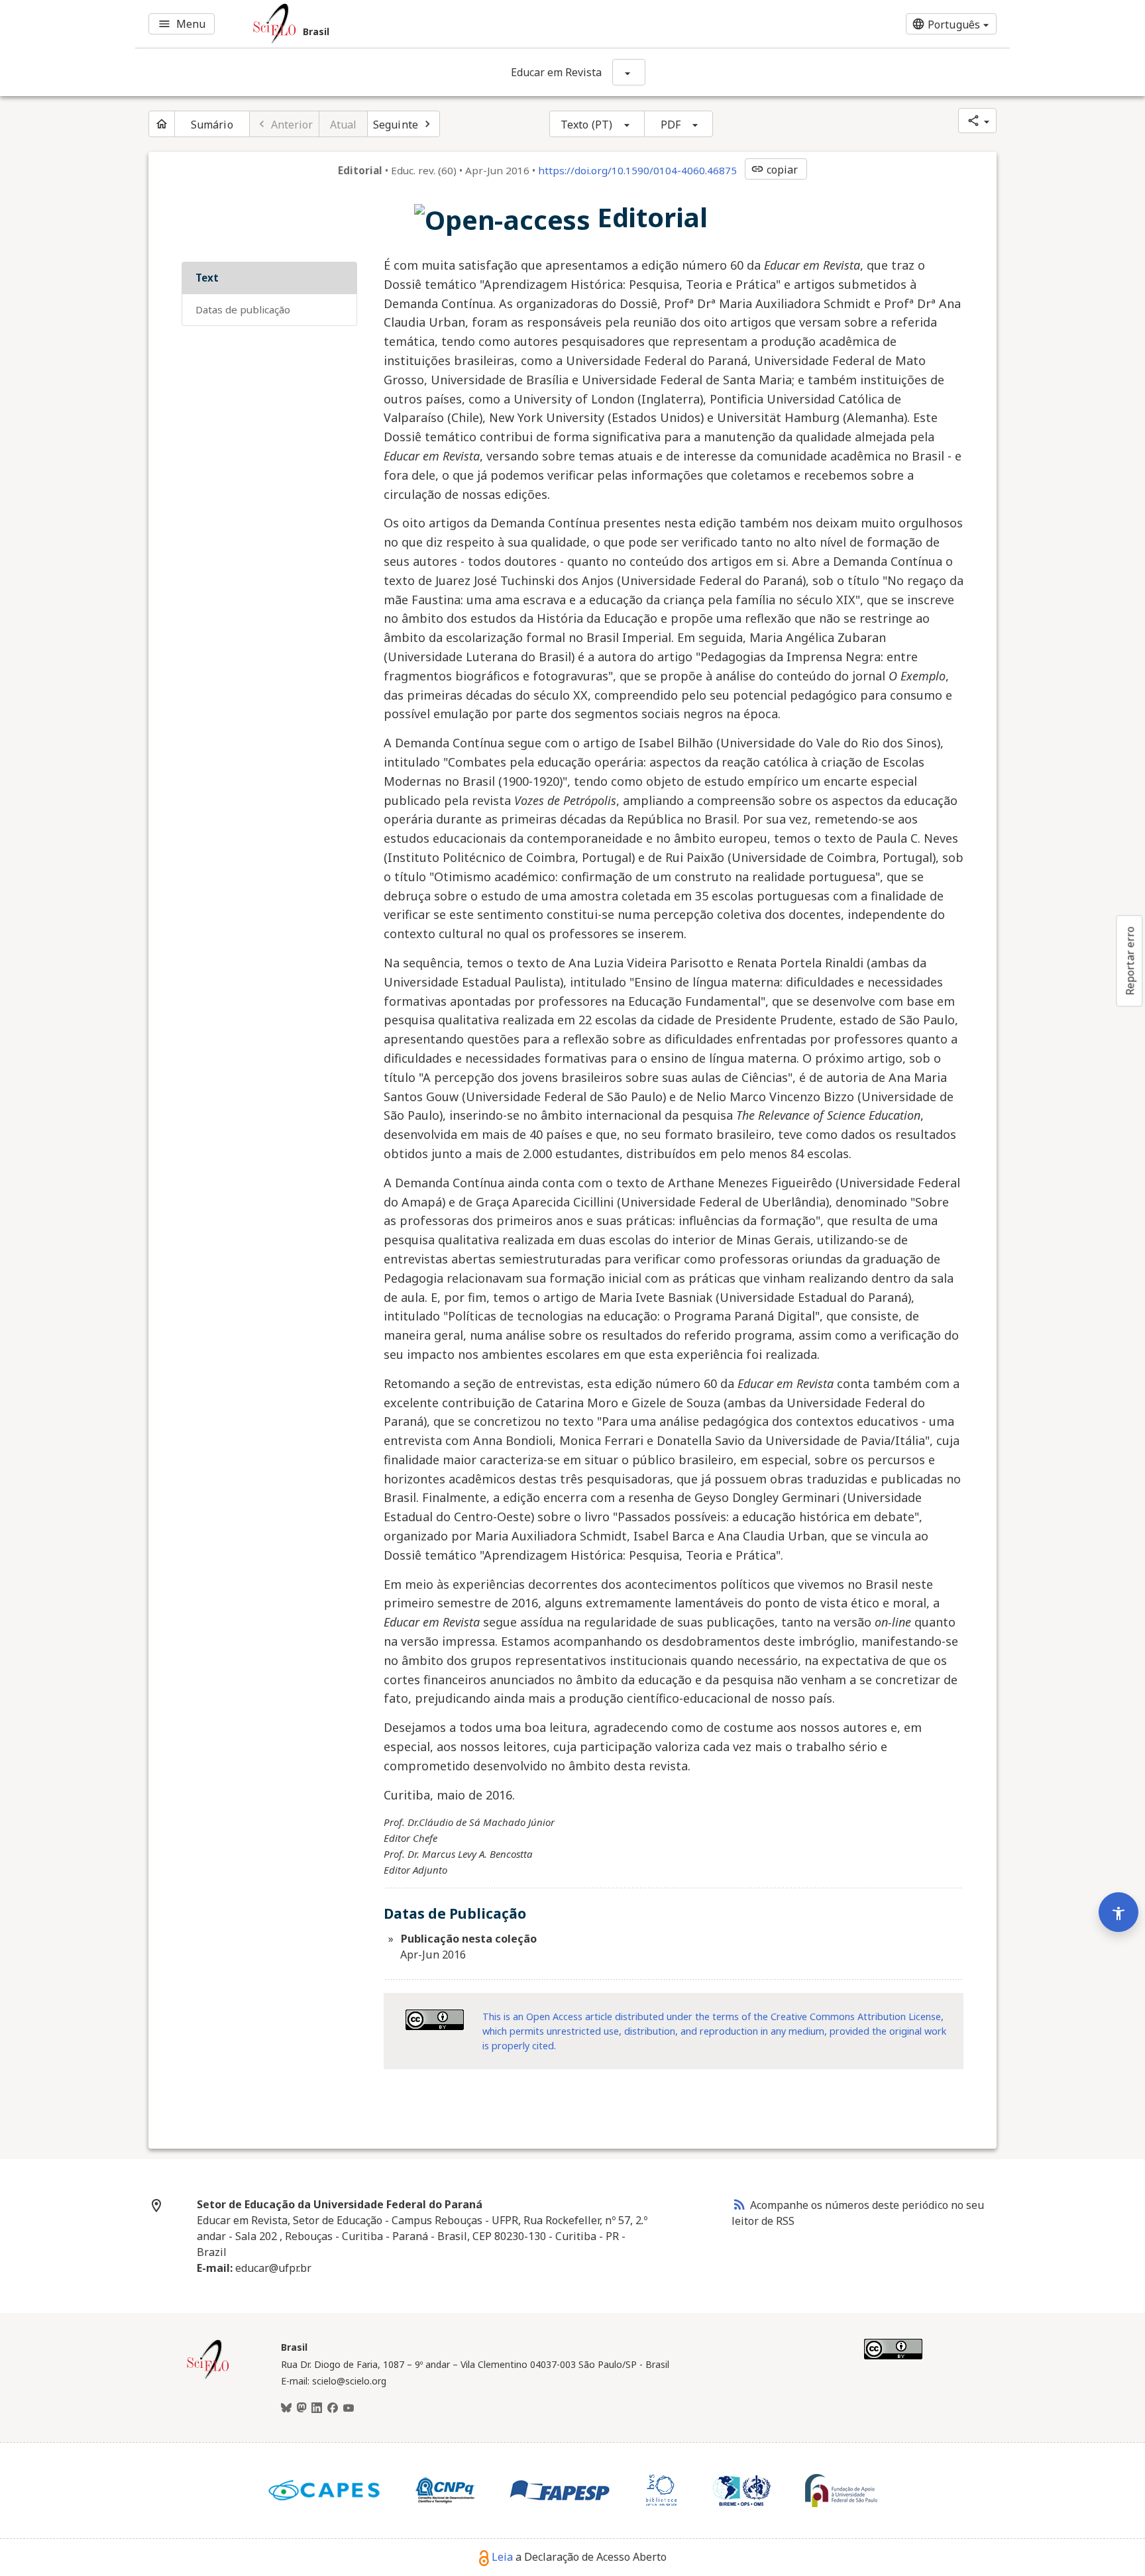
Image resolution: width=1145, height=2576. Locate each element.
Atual (344, 125)
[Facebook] (333, 2408)
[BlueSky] (286, 2408)
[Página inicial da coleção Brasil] (208, 2377)
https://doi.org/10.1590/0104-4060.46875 (637, 170)
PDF (671, 125)
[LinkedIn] (317, 2408)
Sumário (212, 125)
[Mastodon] (301, 2408)
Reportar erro (1130, 961)
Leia (502, 2557)
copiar (775, 170)
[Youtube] (349, 2408)
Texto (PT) (586, 125)
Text (207, 278)
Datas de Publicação (243, 309)
